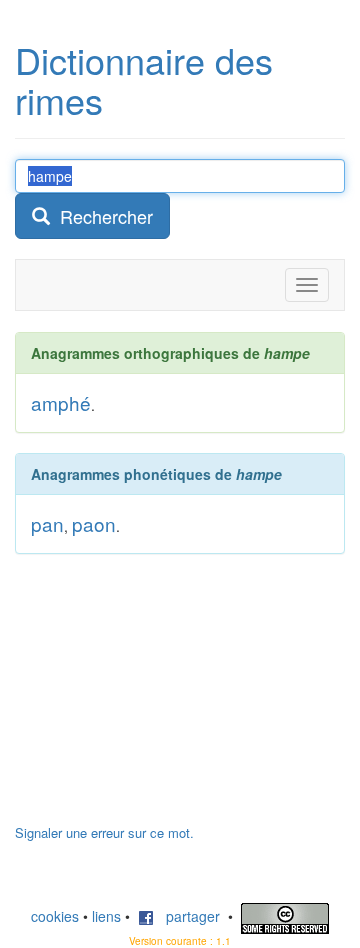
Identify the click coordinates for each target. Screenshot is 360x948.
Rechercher (101, 216)
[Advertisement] (165, 699)
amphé (61, 402)
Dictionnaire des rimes (144, 79)
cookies (55, 916)
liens (106, 916)
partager (187, 916)
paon (94, 523)
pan (47, 523)
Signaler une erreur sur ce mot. (104, 832)
